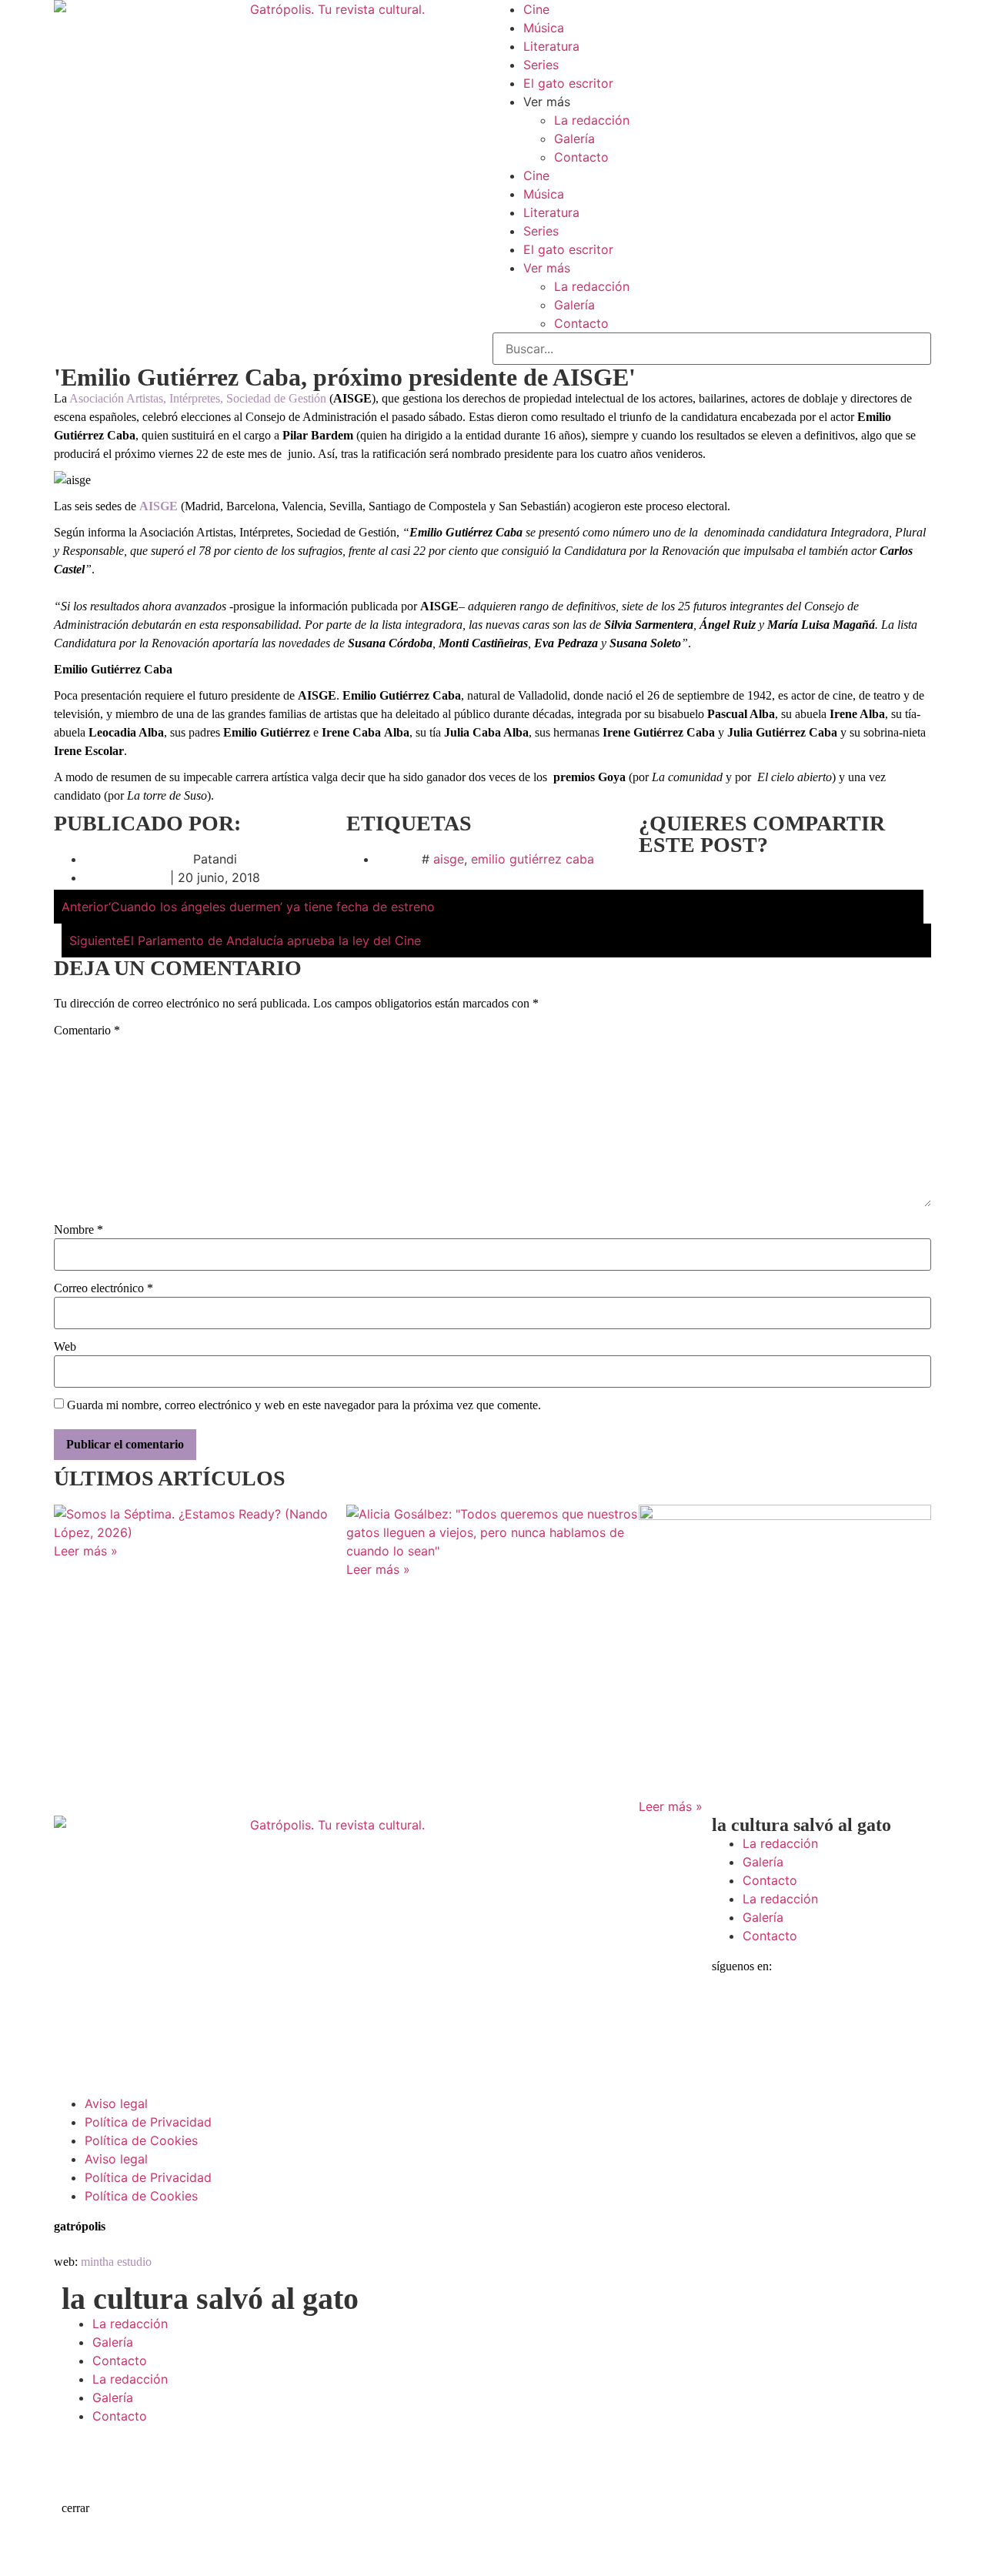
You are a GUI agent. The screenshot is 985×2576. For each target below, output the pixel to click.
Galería (574, 139)
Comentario (87, 1031)
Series (541, 65)
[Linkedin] (858, 2015)
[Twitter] (773, 2015)
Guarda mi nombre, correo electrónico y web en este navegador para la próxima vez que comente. (304, 1405)
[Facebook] (731, 2015)
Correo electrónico (104, 1288)
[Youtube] (900, 2015)
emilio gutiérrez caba (533, 859)
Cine (536, 9)
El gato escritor (568, 83)
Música (544, 28)
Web (65, 1347)
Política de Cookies (141, 2140)
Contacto (581, 157)
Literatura (551, 46)
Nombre (78, 1230)
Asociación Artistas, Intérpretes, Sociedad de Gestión (198, 398)
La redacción (592, 120)
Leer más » (86, 1551)
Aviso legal (116, 2103)
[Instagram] (816, 2015)
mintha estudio (116, 2262)
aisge (449, 859)
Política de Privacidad (148, 2122)
